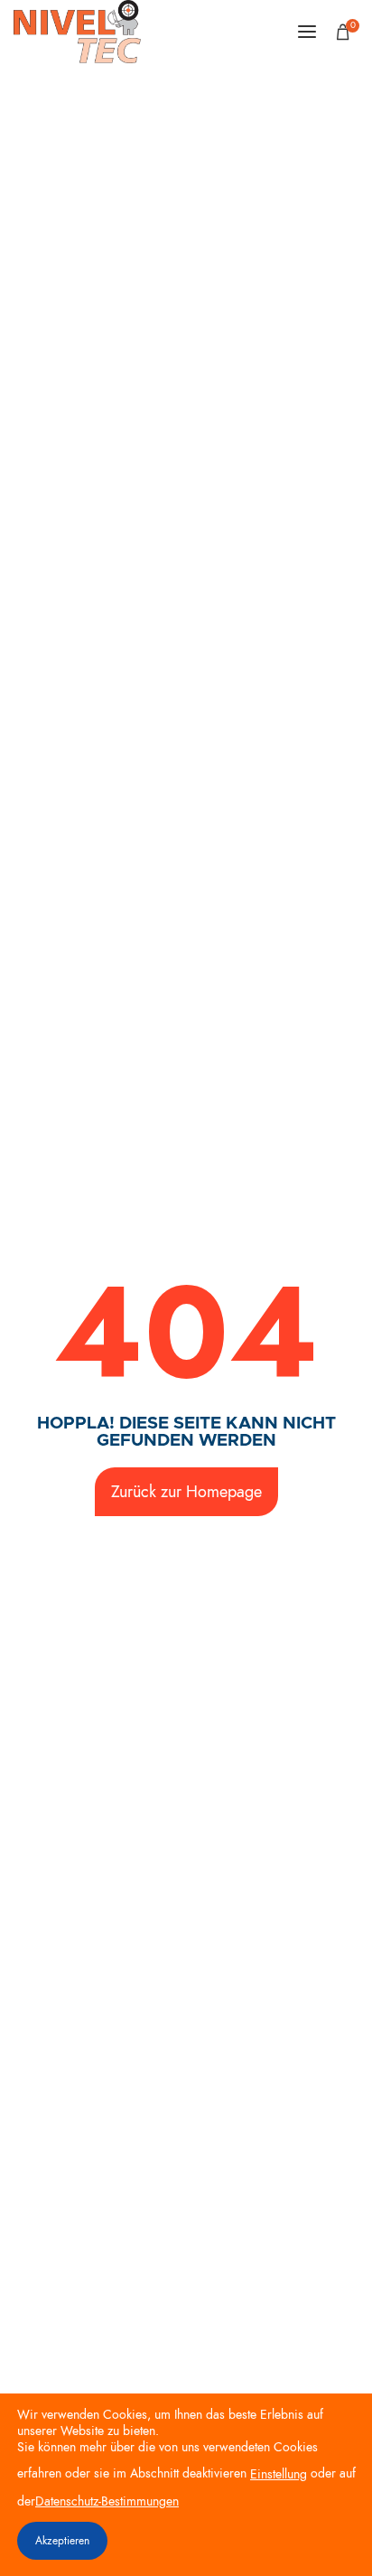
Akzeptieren (62, 2541)
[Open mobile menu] (307, 32)
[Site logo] (77, 32)
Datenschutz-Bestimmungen (107, 2501)
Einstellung (279, 2474)
